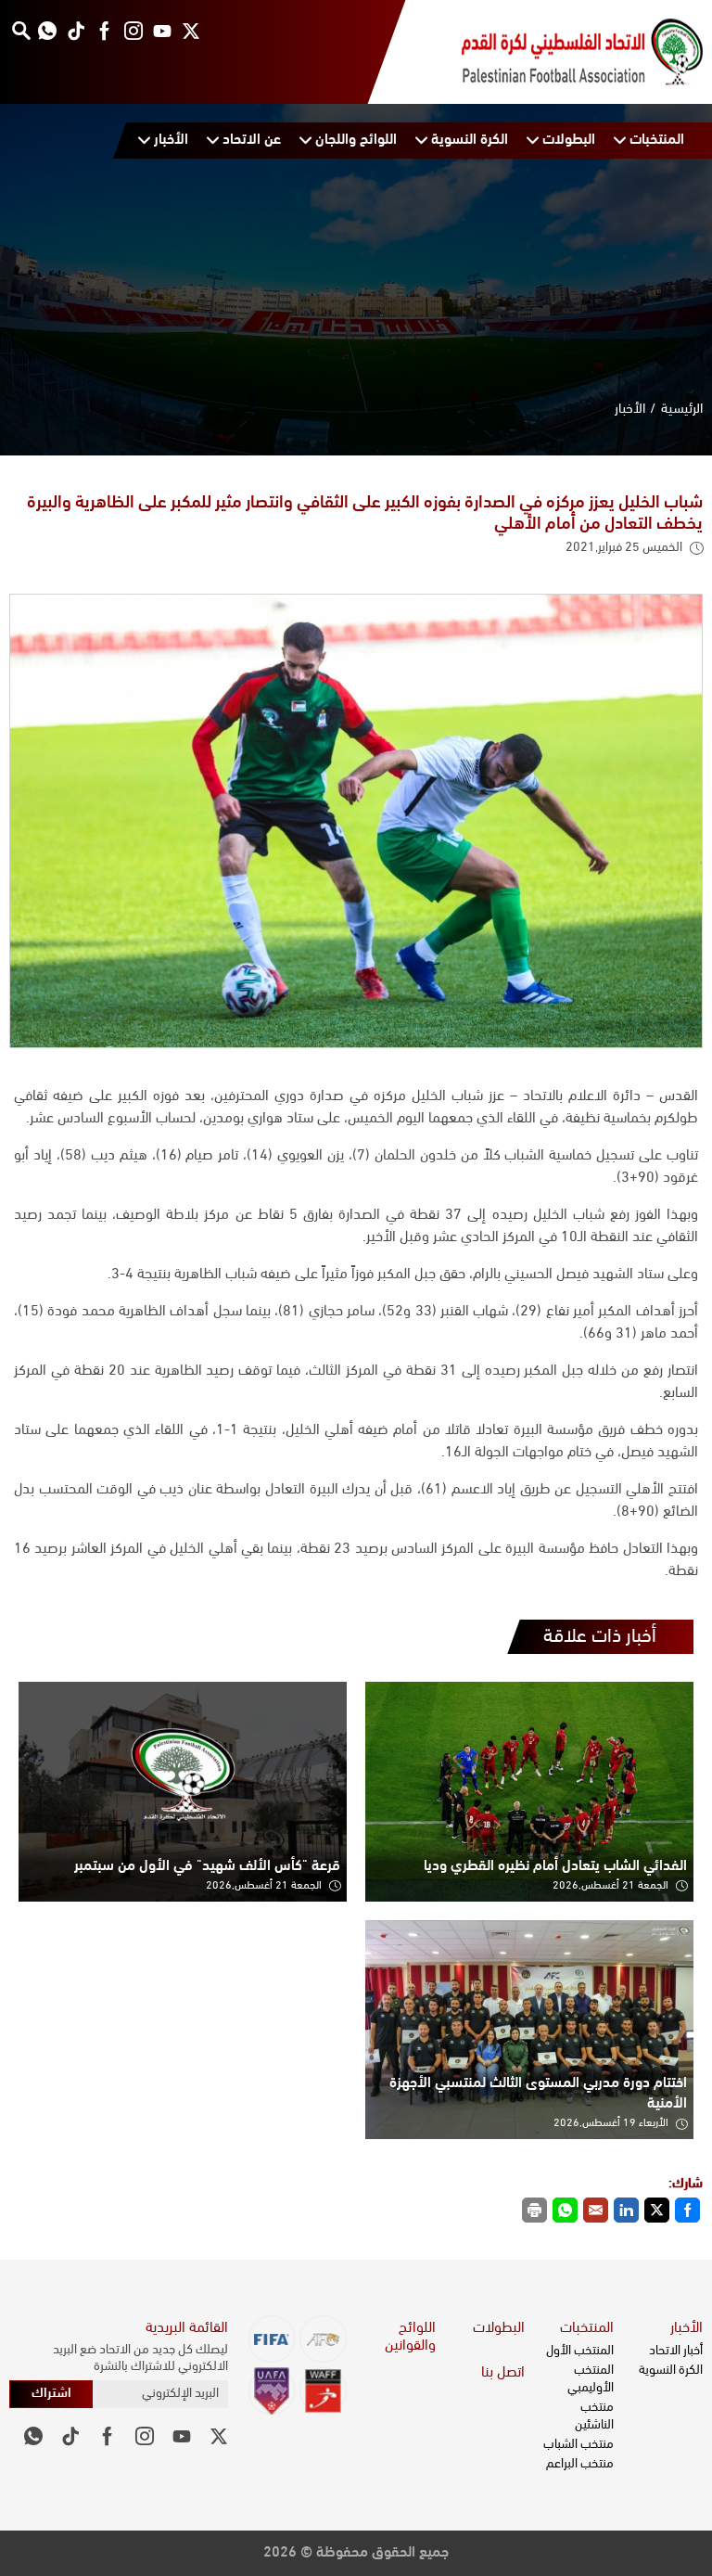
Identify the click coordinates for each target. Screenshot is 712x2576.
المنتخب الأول (580, 2351)
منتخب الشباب (578, 2445)
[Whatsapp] (47, 30)
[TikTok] (76, 30)
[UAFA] (272, 2391)
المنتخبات (587, 2328)
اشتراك (51, 2394)
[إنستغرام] (133, 30)
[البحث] (21, 30)
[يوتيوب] (162, 30)
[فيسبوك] (104, 30)
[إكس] (191, 30)
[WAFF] (323, 2391)
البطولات (499, 2328)
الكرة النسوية (671, 2371)
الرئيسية (682, 410)
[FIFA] (272, 2339)
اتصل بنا (503, 2373)
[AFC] (323, 2339)
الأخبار (630, 410)
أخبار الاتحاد (676, 2351)
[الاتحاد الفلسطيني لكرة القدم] (564, 52)
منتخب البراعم (580, 2464)
